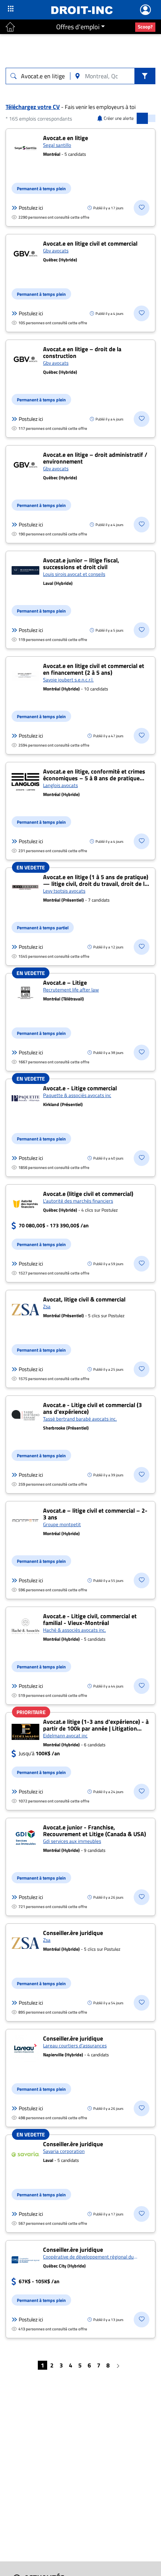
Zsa (47, 1306)
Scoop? (145, 27)
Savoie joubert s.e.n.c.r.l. (68, 680)
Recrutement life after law (71, 990)
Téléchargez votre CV (33, 107)
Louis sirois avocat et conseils (74, 574)
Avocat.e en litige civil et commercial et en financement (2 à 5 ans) (94, 669)
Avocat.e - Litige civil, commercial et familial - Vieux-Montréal (90, 1619)
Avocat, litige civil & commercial (84, 1299)
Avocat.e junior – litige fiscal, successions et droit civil (81, 563)
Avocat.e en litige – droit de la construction (82, 352)
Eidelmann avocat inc (65, 1735)
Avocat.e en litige (66, 138)
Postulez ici (31, 208)
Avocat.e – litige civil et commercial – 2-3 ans (95, 1514)
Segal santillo (57, 145)
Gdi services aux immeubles (72, 1841)
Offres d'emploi (78, 27)
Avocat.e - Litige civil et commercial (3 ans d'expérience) (92, 1408)
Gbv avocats (56, 250)
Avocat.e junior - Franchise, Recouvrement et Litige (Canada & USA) (95, 1831)
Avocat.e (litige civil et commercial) (88, 1194)
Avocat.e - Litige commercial (80, 1088)
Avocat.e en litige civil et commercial (90, 243)
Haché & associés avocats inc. (75, 1630)
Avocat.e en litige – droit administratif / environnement (95, 458)
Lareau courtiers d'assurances (75, 2045)
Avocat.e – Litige (65, 982)
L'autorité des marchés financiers (78, 1201)
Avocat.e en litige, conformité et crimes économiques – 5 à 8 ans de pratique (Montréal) (94, 778)
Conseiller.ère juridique (73, 1933)
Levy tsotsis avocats (64, 891)
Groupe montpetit (62, 1524)
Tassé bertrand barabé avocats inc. (80, 1419)
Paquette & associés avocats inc (77, 1095)
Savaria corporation (64, 2151)
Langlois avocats (60, 785)
